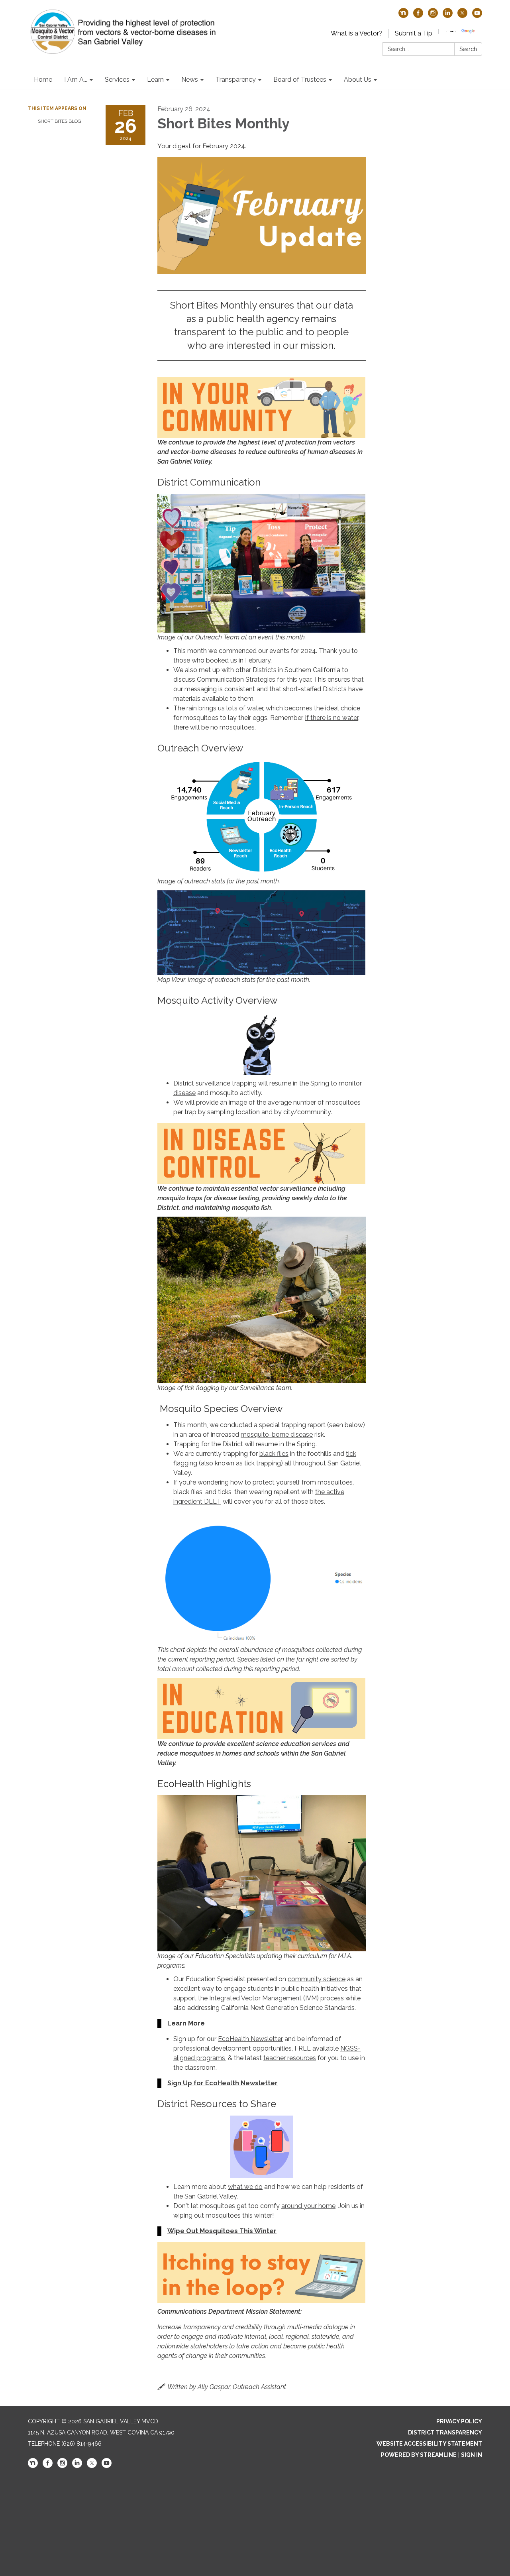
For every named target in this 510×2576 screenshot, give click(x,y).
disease (184, 1093)
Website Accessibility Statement (429, 2444)
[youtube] (477, 16)
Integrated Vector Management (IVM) (264, 1998)
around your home (308, 2206)
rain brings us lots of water (225, 708)
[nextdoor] (403, 16)
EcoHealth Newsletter (250, 2039)
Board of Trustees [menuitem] (300, 80)
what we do (245, 2187)
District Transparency (445, 2432)
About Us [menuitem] (358, 80)
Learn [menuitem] (155, 80)
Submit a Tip (414, 33)
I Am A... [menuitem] (76, 80)
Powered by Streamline (419, 2455)
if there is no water (332, 718)
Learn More (186, 2023)
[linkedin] (448, 16)
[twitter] (462, 16)
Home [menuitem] (43, 80)
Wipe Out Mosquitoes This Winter (222, 2231)
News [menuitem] (190, 80)
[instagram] (433, 16)
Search (468, 49)
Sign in (472, 2455)
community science (317, 1979)
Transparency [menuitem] (236, 80)
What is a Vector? (357, 33)
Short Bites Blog (60, 121)
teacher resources (290, 2058)
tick (351, 1454)
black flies (274, 1454)
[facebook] (418, 16)
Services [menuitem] (117, 80)
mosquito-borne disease (277, 1434)
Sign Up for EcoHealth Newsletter (223, 2083)
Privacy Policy (459, 2421)
